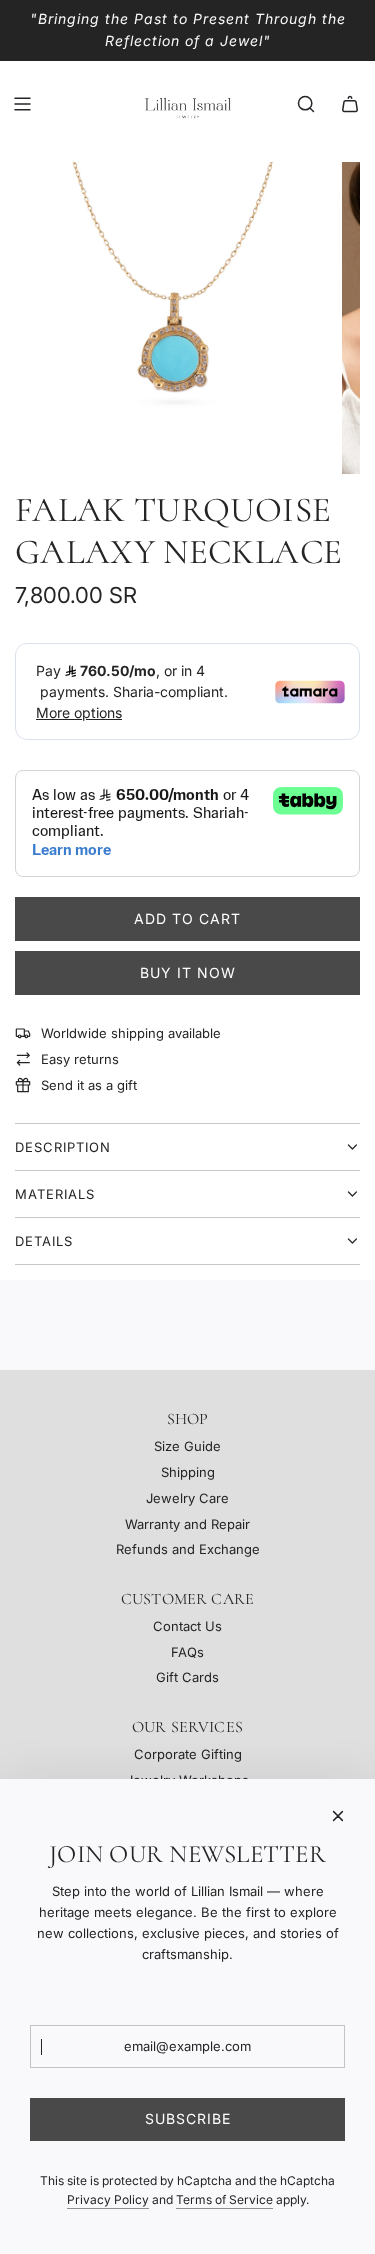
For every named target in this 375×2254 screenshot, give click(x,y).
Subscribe (188, 2118)
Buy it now (188, 972)
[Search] (306, 104)
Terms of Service (224, 2199)
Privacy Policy (108, 2199)
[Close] (338, 1816)
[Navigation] (22, 104)
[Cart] (350, 104)
